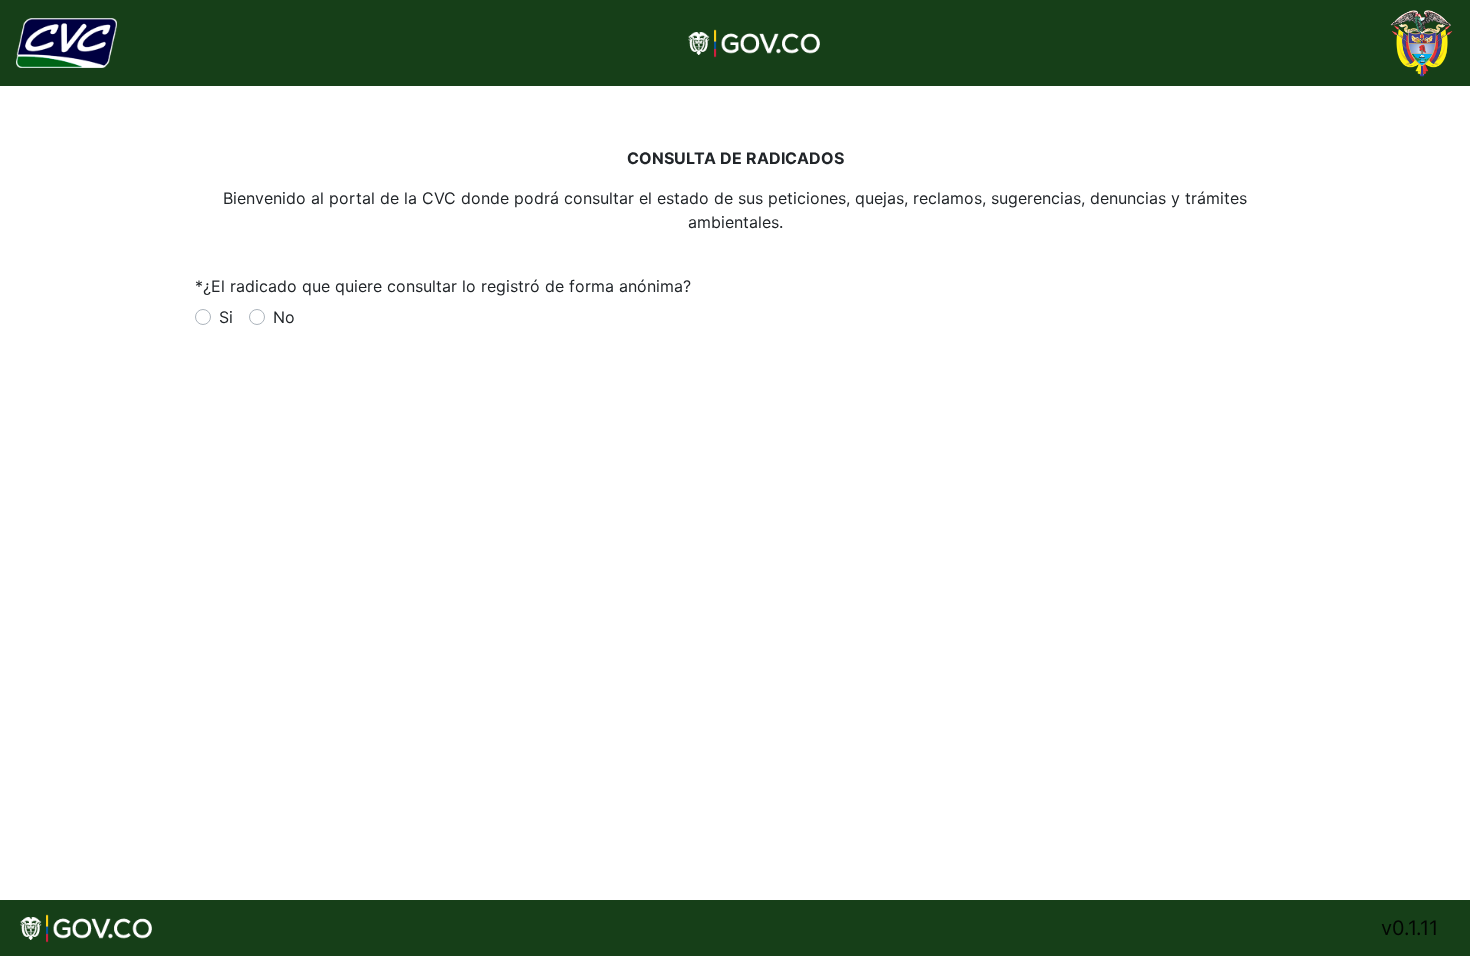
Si (226, 317)
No (284, 317)
